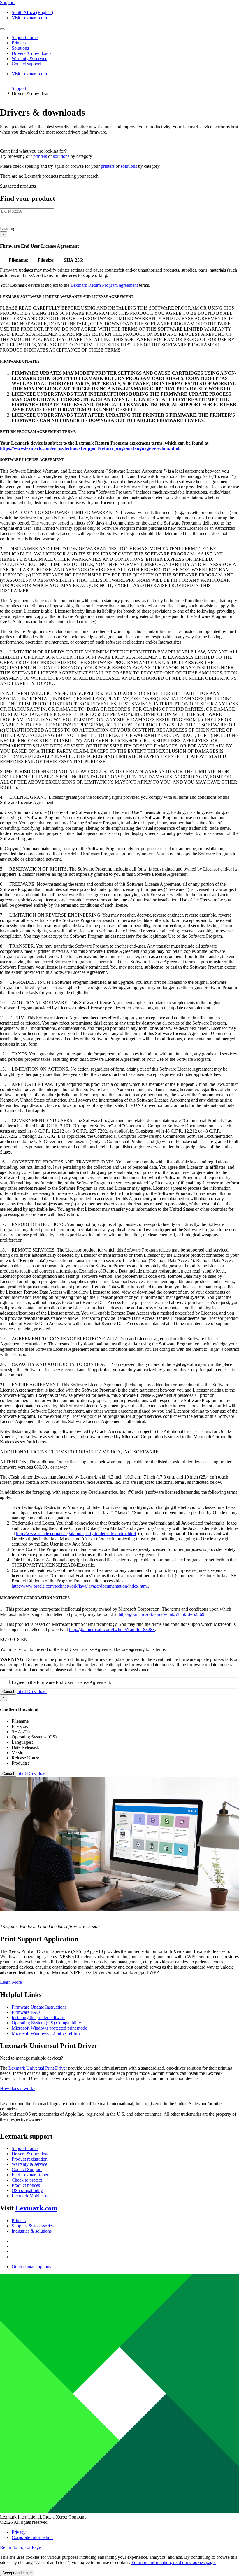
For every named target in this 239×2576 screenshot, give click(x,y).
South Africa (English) (32, 12)
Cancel (8, 1692)
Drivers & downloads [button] (31, 53)
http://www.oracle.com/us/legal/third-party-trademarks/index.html (76, 1533)
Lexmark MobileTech (32, 2196)
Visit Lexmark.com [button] (29, 18)
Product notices (26, 2185)
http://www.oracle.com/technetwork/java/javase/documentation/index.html (80, 1586)
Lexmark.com (36, 2208)
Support (19, 88)
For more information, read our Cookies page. (174, 2562)
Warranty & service (29, 2164)
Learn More (11, 1982)
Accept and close (17, 2573)
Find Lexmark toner (30, 2175)
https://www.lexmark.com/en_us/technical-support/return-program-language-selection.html (90, 448)
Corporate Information (32, 2537)
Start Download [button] (32, 1691)
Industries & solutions (32, 2231)
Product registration (30, 2159)
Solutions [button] (20, 48)
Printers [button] (19, 43)
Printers (19, 2221)
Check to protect (27, 2180)
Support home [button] (25, 37)
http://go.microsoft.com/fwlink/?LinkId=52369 (161, 1614)
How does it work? (18, 2088)
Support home (25, 2148)
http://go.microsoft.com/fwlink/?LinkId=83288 (112, 1629)
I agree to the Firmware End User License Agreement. (61, 1682)
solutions (61, 156)
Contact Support (27, 2169)
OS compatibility (27, 2190)
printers (40, 156)
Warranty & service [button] (29, 58)
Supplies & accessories (33, 2226)
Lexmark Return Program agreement (104, 285)
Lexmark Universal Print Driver (38, 2068)
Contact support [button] (26, 64)
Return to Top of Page (20, 2547)
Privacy (19, 2532)
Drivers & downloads (31, 2154)
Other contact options (31, 2267)
